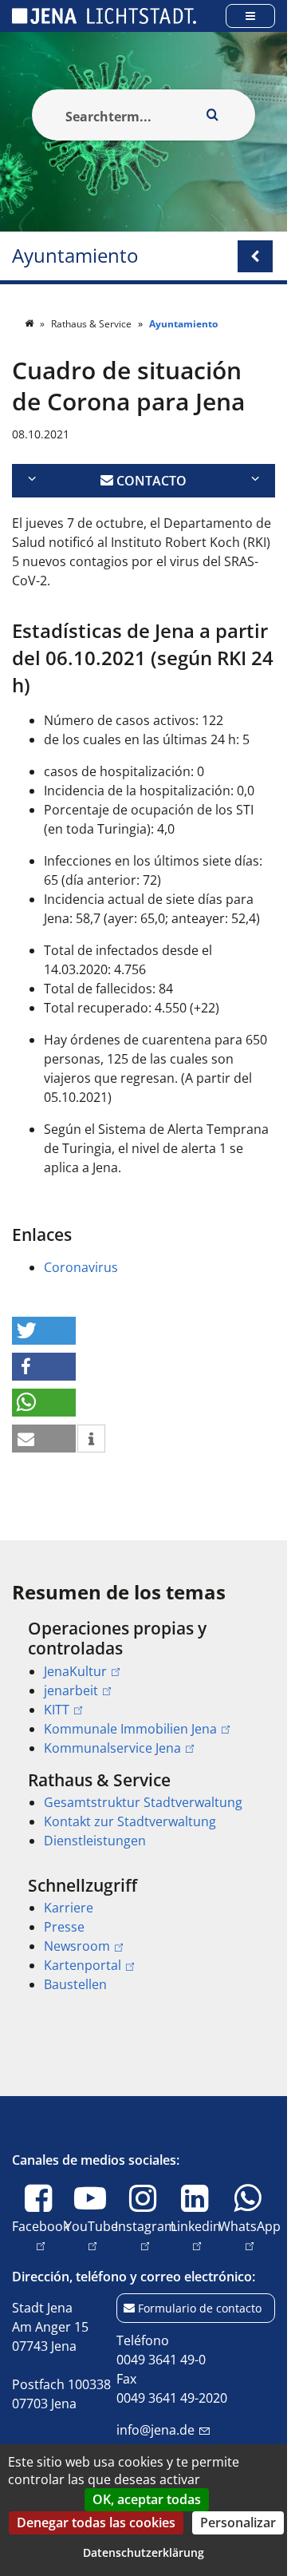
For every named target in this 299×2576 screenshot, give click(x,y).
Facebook (41, 2235)
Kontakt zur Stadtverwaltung (130, 1821)
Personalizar (238, 2522)
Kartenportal (83, 1965)
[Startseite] (30, 324)
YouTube (91, 2235)
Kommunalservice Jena (112, 1748)
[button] (44, 1331)
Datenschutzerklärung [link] (144, 2552)
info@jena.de (155, 2430)
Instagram (146, 2235)
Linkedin (196, 2235)
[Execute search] (212, 115)
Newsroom (77, 1946)
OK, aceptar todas (147, 2499)
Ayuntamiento (75, 256)
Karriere (69, 1908)
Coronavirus (81, 1267)
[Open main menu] (250, 16)
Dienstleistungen (95, 1841)
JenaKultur (75, 1671)
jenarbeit (71, 1690)
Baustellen (75, 1984)
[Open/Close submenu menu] (255, 256)
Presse (64, 1927)
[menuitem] (144, 1688)
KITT (57, 1710)
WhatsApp (250, 2235)
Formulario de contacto (200, 2308)
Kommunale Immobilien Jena (130, 1729)
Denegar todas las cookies (96, 2522)
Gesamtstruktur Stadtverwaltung (143, 1802)
